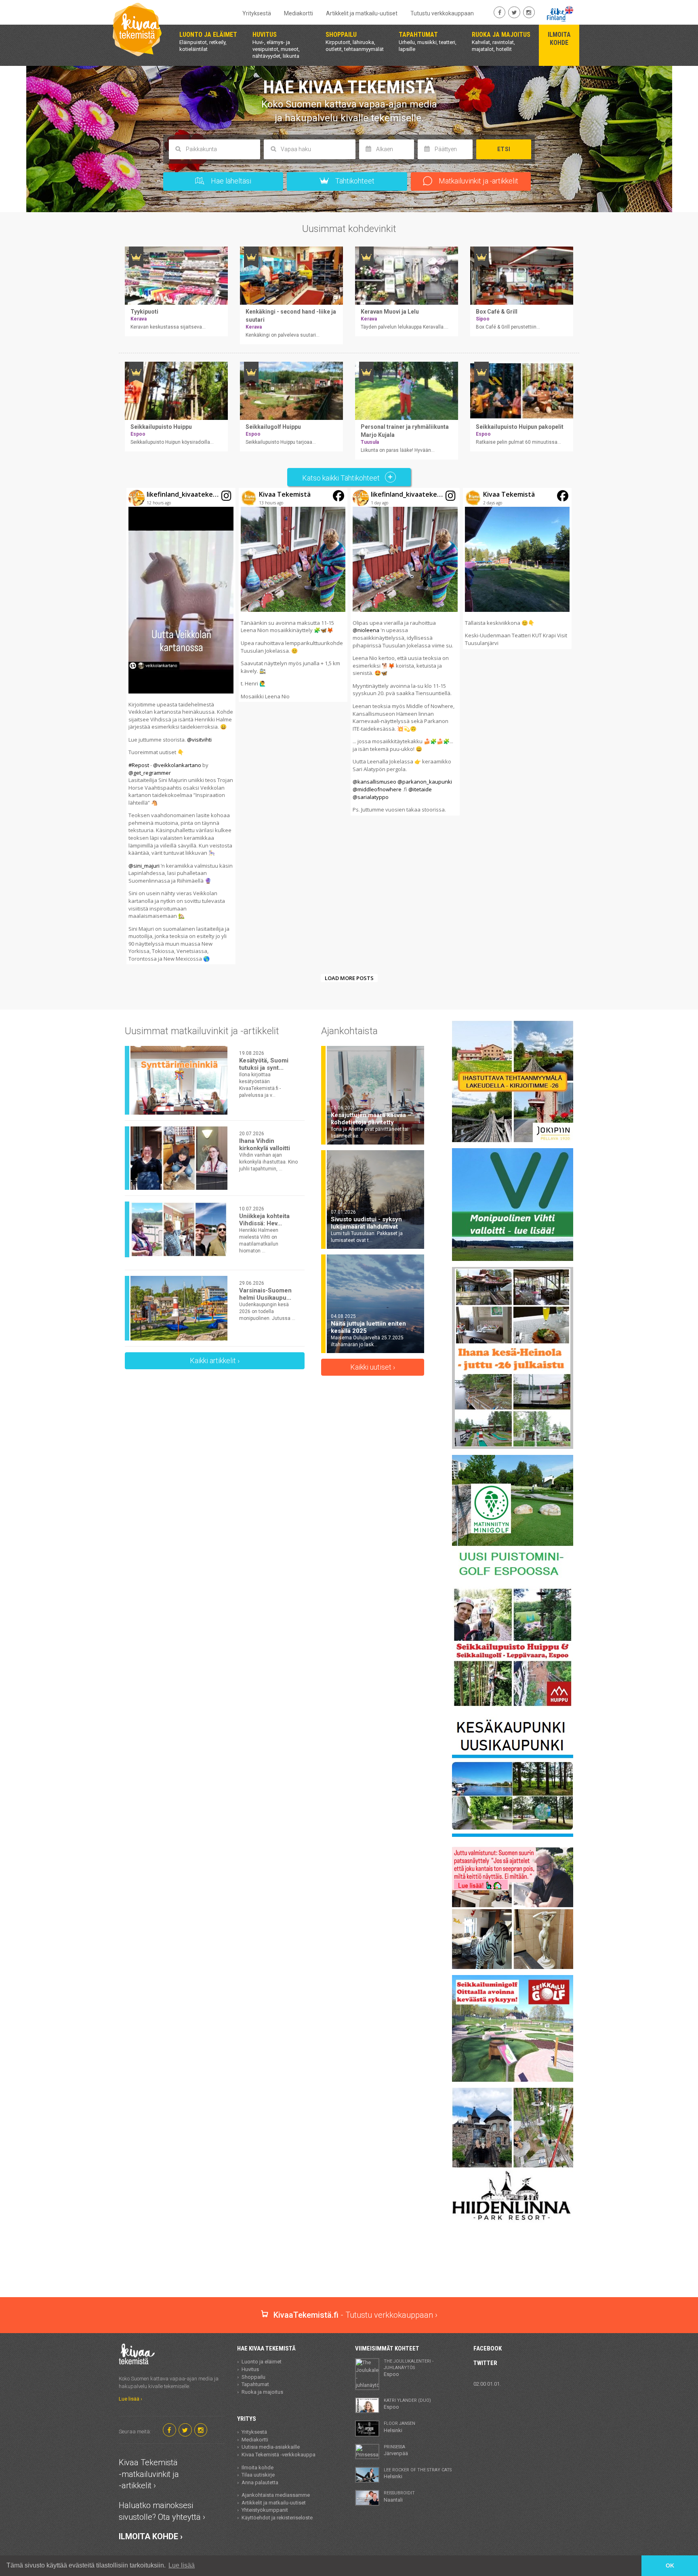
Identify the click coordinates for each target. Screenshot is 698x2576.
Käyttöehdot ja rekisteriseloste (277, 2518)
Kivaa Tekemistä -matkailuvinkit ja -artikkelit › (149, 2474)
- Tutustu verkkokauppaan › (355, 2315)
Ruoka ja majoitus (262, 2392)
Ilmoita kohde (258, 2467)
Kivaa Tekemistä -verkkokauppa (279, 2455)
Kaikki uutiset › (373, 1367)
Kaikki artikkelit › (215, 1361)
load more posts (349, 978)
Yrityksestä (257, 13)
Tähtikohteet (354, 181)
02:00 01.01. (487, 2384)
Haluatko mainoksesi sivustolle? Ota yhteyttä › (162, 2511)
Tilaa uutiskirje (258, 2475)
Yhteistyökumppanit (265, 2510)
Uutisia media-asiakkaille (271, 2447)
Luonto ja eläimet (262, 2362)
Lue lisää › (130, 2399)
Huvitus (250, 2369)
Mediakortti (299, 13)
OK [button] (670, 2565)
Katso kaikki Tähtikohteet (342, 478)
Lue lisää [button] (182, 2565)
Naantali (399, 2496)
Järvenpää (396, 2450)
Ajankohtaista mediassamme (276, 2495)
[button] (181, 726)
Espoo (409, 2368)
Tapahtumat (255, 2384)
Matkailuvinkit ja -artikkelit (478, 181)
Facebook (488, 2348)
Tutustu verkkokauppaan (442, 13)
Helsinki (399, 2427)
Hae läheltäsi (230, 181)
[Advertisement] (349, 2269)
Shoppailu (253, 2377)
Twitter (485, 2363)
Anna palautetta (260, 2482)
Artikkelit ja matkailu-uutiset (362, 13)
